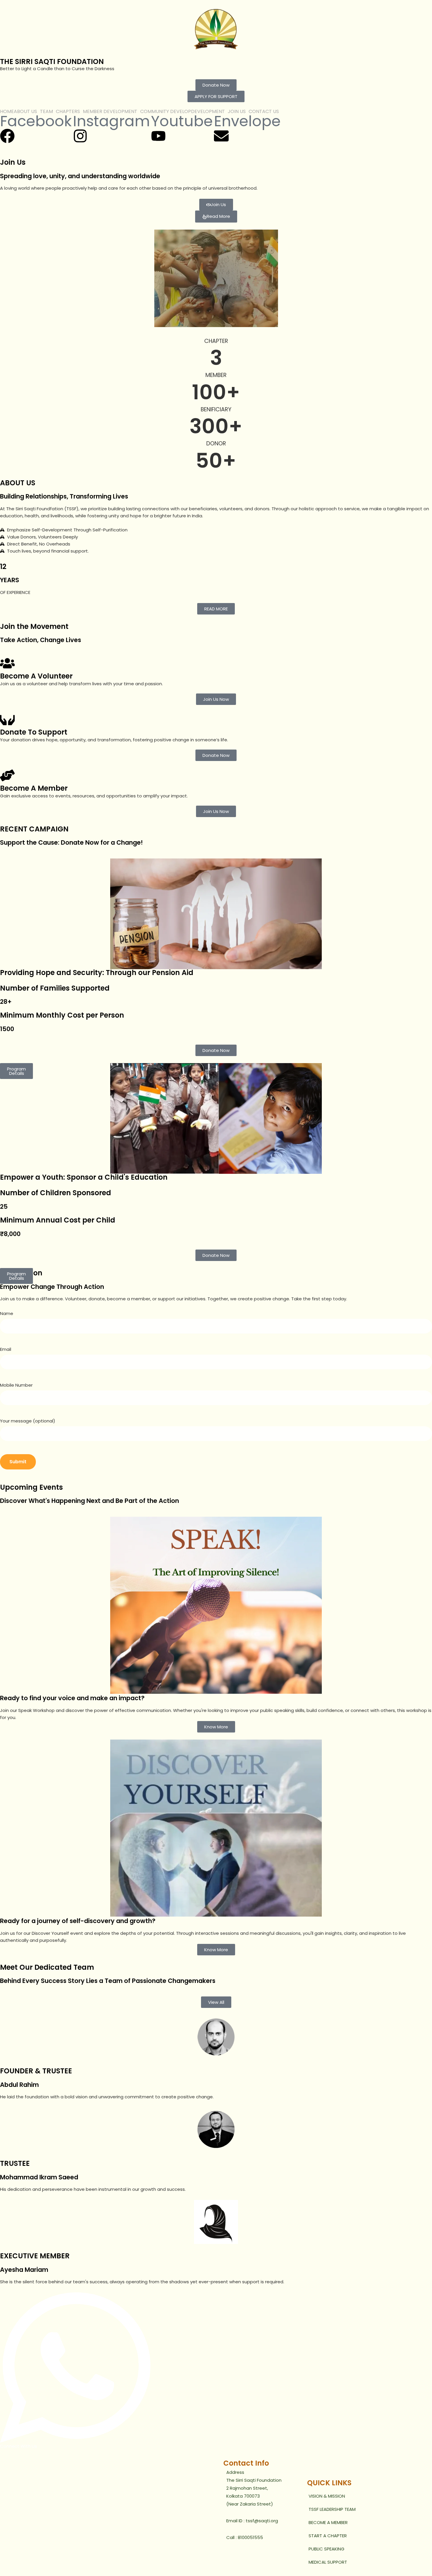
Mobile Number (16, 1385)
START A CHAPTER (328, 2536)
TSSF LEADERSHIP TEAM (332, 2509)
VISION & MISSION (327, 2496)
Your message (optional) (28, 1421)
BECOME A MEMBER (328, 2522)
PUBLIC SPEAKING (326, 2549)
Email (6, 1349)
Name (7, 1313)
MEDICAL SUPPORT (328, 2562)
